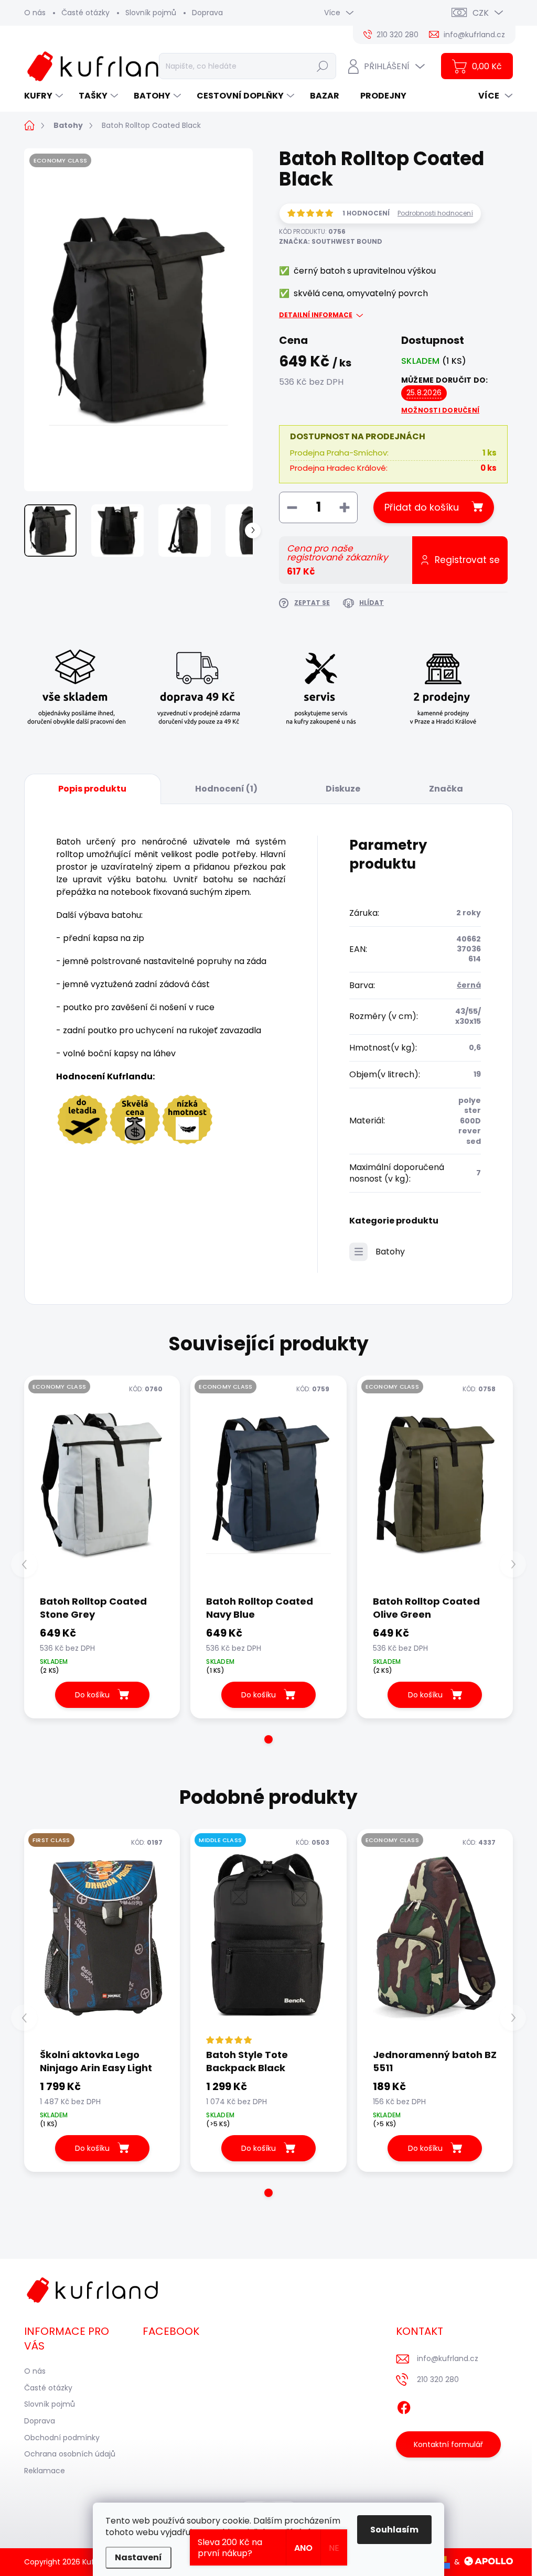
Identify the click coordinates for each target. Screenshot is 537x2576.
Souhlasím (394, 2530)
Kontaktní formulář (448, 2444)
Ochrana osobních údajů (70, 2454)
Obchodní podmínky (62, 2438)
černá (469, 985)
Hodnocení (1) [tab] (226, 789)
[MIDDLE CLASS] (268, 1938)
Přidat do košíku (422, 507)
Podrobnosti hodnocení (435, 213)
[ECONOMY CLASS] (102, 1485)
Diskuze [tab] (343, 789)
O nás (35, 13)
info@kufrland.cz (448, 2358)
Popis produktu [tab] (92, 789)
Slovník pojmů (151, 13)
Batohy (390, 1252)
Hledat (322, 66)
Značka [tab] (446, 789)
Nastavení (138, 2557)
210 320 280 (438, 2379)
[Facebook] (404, 2406)
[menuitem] (45, 96)
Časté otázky (85, 13)
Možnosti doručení (440, 410)
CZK (481, 13)
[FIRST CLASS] (102, 1938)
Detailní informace (316, 315)
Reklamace (45, 2471)
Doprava (207, 13)
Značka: (331, 241)
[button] (268, 1739)
